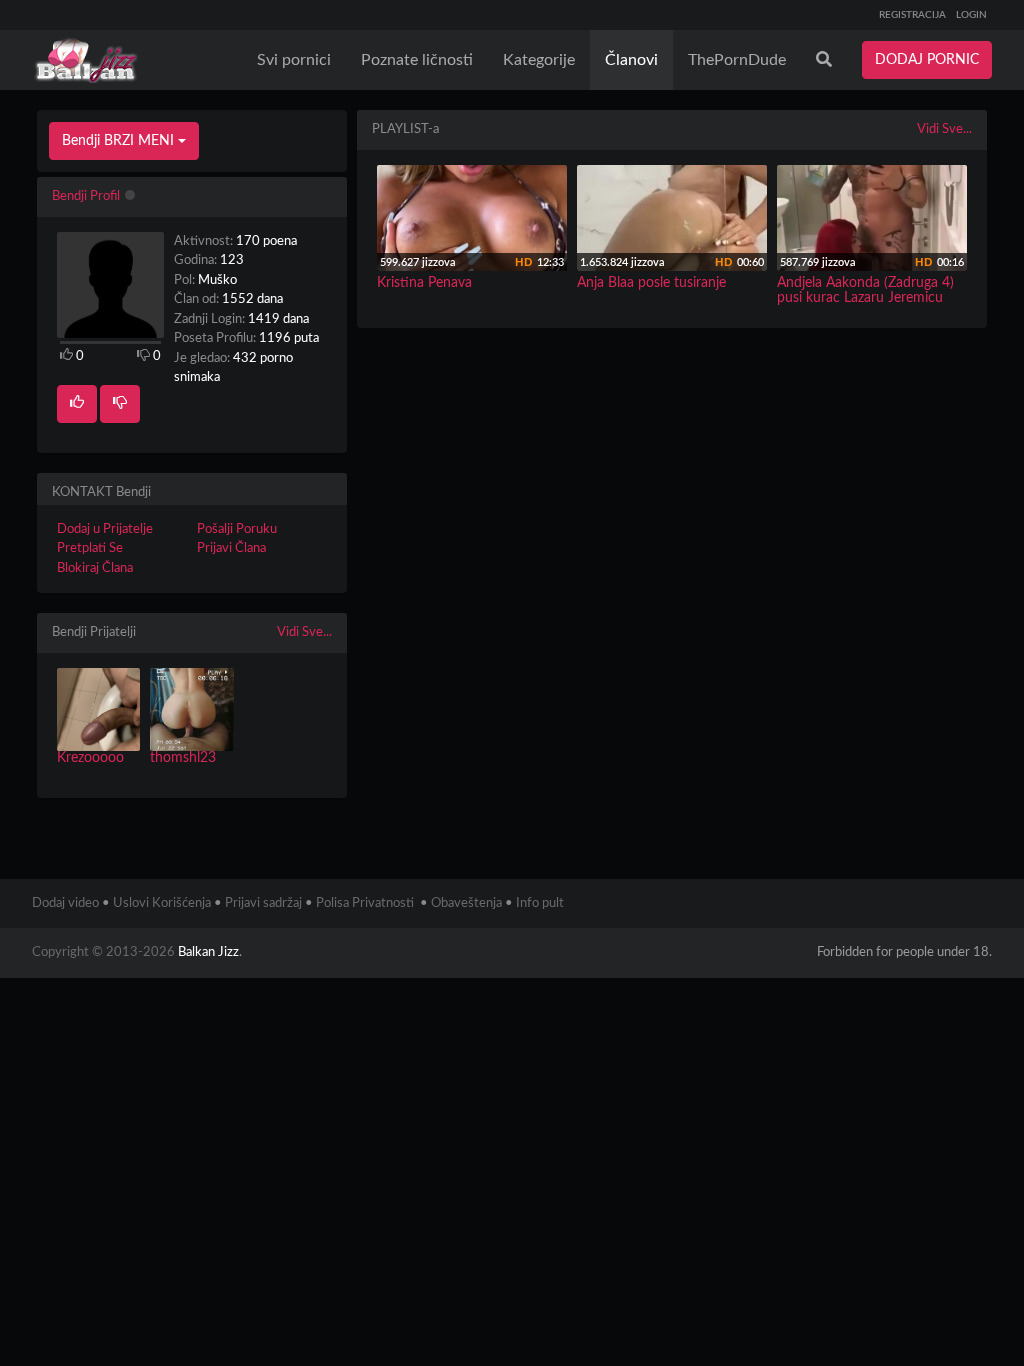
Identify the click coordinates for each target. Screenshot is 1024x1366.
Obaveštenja (466, 903)
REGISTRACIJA (912, 15)
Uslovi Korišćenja (162, 903)
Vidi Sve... (304, 632)
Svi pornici (294, 60)
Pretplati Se (90, 548)
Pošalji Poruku (237, 529)
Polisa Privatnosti (365, 903)
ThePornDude (737, 60)
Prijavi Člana (231, 548)
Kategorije (539, 60)
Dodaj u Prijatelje (105, 529)
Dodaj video (65, 903)
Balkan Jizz (208, 952)
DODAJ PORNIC (927, 60)
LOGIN (971, 15)
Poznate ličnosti (417, 60)
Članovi (631, 60)
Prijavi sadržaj (263, 903)
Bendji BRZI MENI (120, 141)
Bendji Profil (86, 196)
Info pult (540, 903)
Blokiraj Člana (95, 568)
